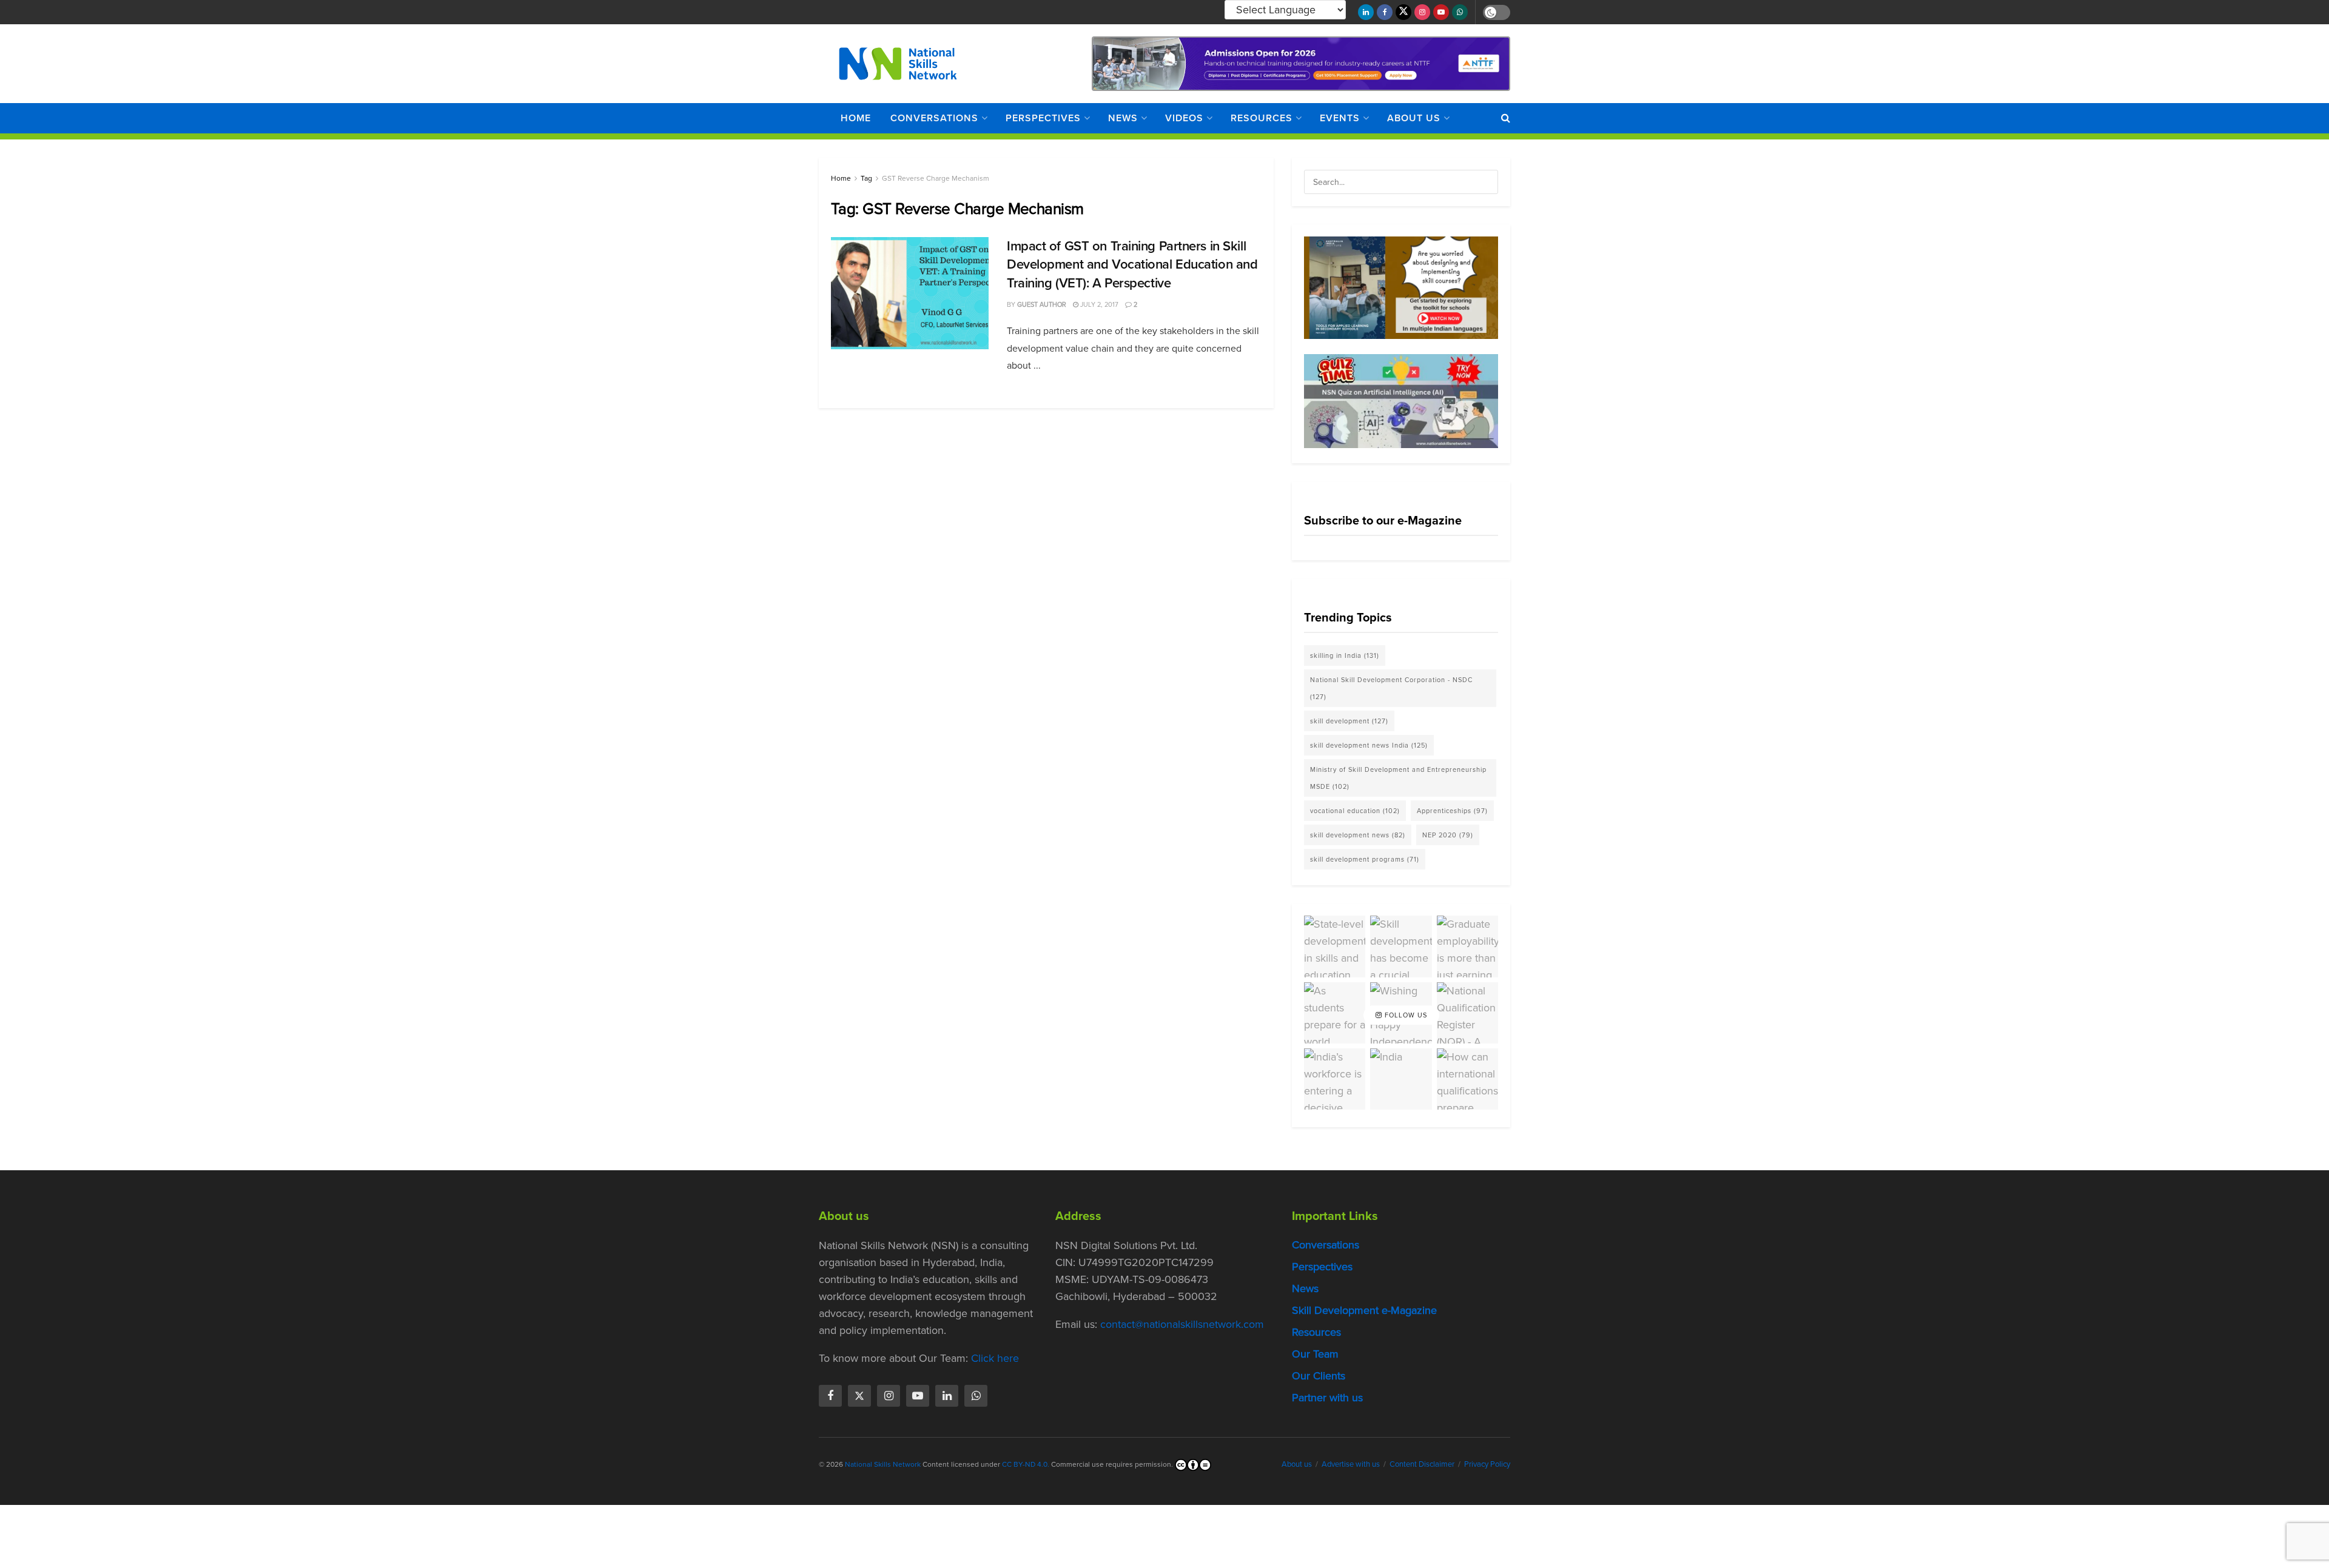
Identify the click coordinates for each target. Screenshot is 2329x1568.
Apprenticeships (1452, 811)
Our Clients (1319, 1376)
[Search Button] (1506, 118)
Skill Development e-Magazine (1364, 1310)
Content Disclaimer (1422, 1464)
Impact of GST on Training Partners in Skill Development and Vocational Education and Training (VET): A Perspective (1132, 265)
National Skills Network (883, 1464)
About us (1414, 118)
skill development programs (1365, 859)
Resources (1262, 118)
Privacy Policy (1487, 1464)
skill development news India (1369, 745)
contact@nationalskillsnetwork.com (1182, 1324)
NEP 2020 (1448, 835)
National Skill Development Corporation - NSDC (1391, 688)
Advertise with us (1351, 1464)
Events (1340, 118)
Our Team (1315, 1354)
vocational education (1355, 811)
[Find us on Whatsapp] (1460, 12)
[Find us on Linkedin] (947, 1396)
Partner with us (1327, 1398)
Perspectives (1043, 118)
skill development (1349, 721)
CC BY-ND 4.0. (1026, 1464)
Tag (866, 178)
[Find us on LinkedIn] (1366, 12)
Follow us (1405, 1015)
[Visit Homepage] (898, 64)
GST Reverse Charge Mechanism (936, 178)
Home (856, 118)
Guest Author (1042, 304)
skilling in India (1345, 655)
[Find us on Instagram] (1422, 12)
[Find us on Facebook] (1385, 12)
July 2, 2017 (1098, 304)
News (1123, 118)
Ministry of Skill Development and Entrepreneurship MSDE (1398, 778)
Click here (995, 1358)
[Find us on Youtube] (1441, 12)
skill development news (1358, 835)
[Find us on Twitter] (1403, 12)
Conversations (934, 118)
